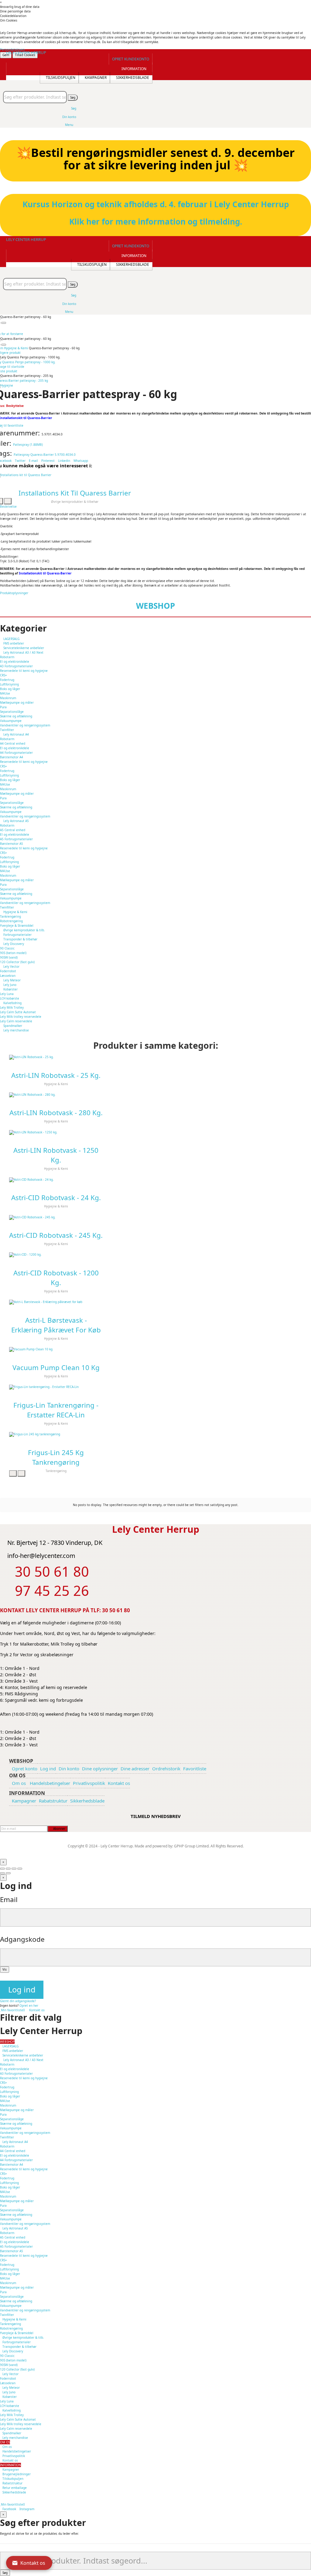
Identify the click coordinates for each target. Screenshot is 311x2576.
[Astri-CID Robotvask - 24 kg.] (56, 1180)
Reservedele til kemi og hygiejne (24, 671)
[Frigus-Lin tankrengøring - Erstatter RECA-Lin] (56, 1387)
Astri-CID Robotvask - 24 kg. (56, 1198)
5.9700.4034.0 (65, 455)
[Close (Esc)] (2, 1869)
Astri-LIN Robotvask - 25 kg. (56, 1075)
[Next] (8, 1873)
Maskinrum (8, 698)
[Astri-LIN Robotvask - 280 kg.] (56, 1095)
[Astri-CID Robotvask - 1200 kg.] (56, 1255)
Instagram (27, 2509)
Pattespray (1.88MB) (28, 445)
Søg (73, 97)
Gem (6, 55)
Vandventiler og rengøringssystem (25, 725)
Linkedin (64, 461)
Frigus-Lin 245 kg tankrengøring (56, 1457)
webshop (155, 606)
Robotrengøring (11, 921)
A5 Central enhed (13, 830)
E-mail (34, 461)
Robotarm (7, 657)
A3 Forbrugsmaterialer (16, 666)
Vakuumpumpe (11, 721)
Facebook (9, 2509)
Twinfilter (7, 730)
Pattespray (22, 455)
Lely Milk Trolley (12, 1007)
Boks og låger (10, 689)
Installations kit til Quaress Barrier (75, 493)
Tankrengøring (10, 916)
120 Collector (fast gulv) (17, 962)
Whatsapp (81, 461)
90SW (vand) (9, 957)
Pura (3, 707)
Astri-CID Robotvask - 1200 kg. (56, 1278)
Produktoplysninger (14, 593)
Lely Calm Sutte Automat (18, 1012)
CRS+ (3, 675)
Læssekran (8, 976)
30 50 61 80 (116, 1610)
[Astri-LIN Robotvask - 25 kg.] (56, 1057)
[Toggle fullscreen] (14, 1869)
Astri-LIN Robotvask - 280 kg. (56, 1113)
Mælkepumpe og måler (17, 702)
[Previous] (2, 1873)
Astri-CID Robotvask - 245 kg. (56, 1235)
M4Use (5, 693)
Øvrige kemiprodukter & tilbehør (75, 502)
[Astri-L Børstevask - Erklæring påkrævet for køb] (56, 1302)
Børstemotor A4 (12, 757)
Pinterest (48, 461)
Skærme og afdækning (16, 716)
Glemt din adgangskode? (18, 2001)
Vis (5, 1969)
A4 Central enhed (13, 743)
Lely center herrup (26, 52)
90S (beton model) (13, 953)
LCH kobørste (10, 998)
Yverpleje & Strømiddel (17, 926)
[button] (131, 59)
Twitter (20, 461)
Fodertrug (7, 680)
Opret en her (29, 2006)
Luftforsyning (9, 684)
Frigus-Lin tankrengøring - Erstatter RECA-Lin (56, 1410)
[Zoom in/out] (20, 1869)
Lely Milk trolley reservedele (21, 1017)
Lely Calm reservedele (16, 1021)
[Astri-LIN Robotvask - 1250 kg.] (56, 1132)
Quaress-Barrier (42, 455)
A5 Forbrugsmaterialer (16, 839)
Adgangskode (22, 1939)
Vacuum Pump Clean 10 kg (56, 1368)
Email (9, 1899)
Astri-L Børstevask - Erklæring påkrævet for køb (56, 1325)
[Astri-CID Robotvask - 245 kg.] (56, 1217)
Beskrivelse (8, 506)
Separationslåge (12, 712)
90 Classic (7, 948)
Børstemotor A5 (12, 844)
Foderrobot (8, 971)
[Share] (8, 1869)
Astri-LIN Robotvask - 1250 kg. (56, 1155)
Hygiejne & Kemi (56, 1084)
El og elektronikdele (15, 662)
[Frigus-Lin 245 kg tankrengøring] (56, 1434)
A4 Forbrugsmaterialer (16, 753)
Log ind (22, 1990)
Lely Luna (7, 994)
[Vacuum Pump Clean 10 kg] (56, 1349)
